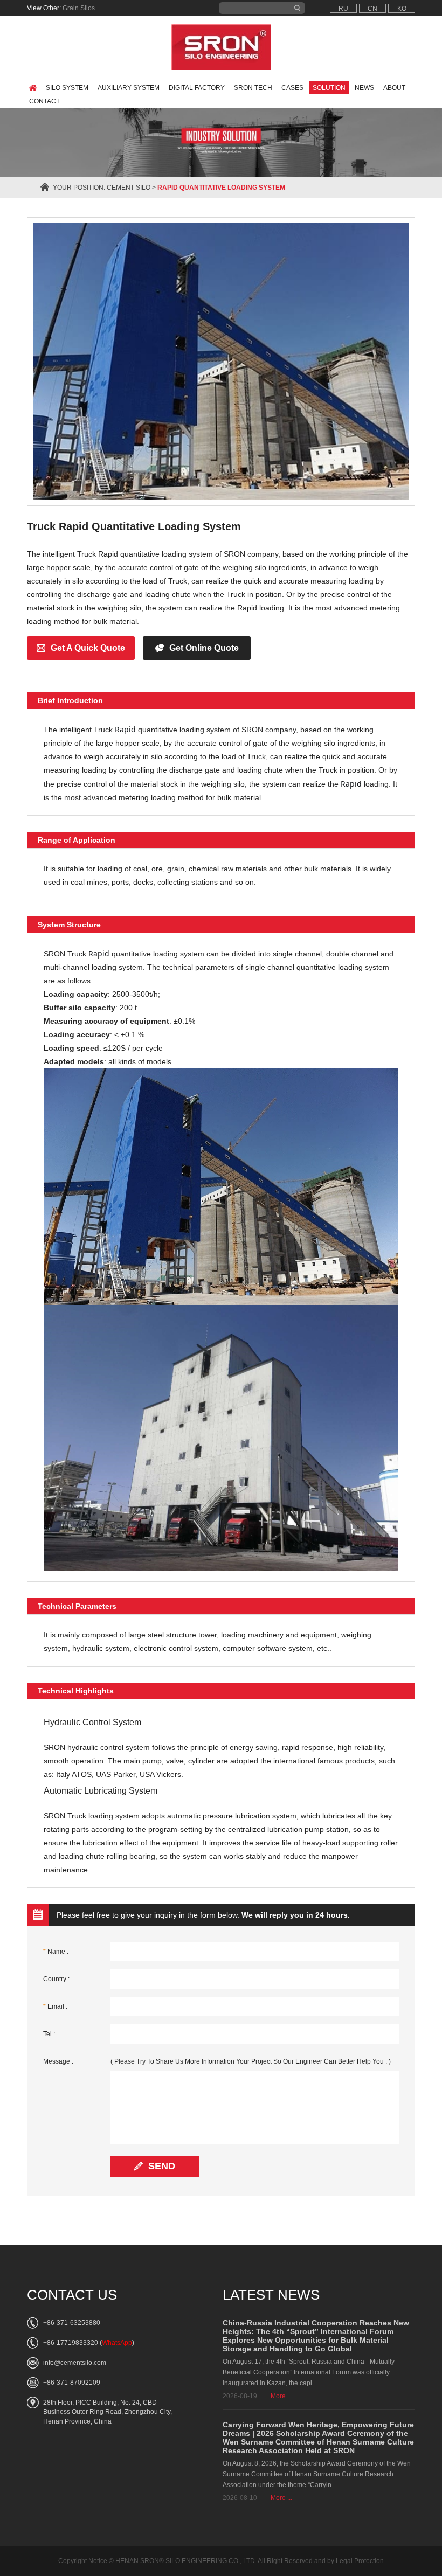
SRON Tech (253, 88)
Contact (44, 101)
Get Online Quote (204, 648)
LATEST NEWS (271, 2295)
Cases (292, 88)
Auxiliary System (129, 88)
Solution (329, 88)
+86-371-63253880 (72, 2323)
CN (372, 9)
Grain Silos (79, 8)
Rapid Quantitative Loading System (221, 188)
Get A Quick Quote (88, 648)
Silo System (67, 88)
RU (343, 9)
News (364, 88)
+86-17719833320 (71, 2343)
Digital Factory (197, 88)
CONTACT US (72, 2295)
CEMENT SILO (129, 188)
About (394, 88)
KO (402, 9)
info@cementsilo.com (75, 2363)
